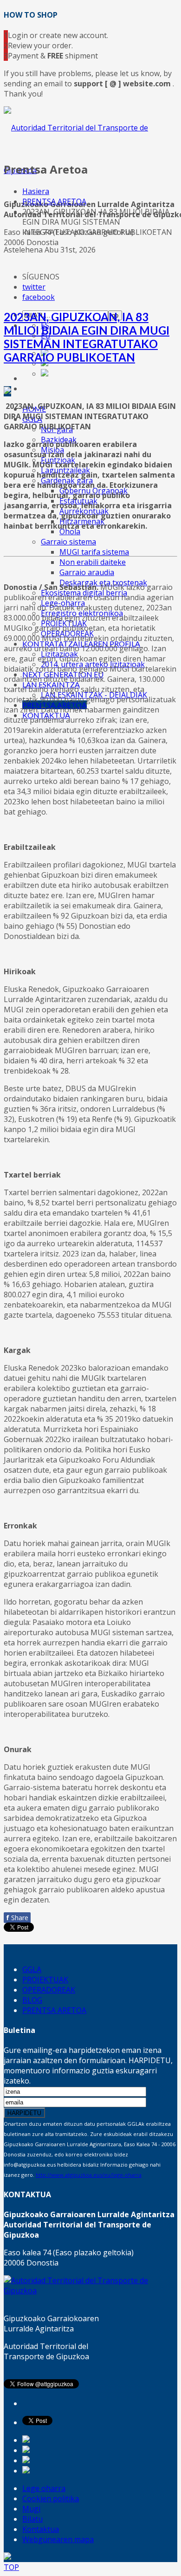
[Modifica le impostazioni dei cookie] (7, 2557)
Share (17, 1918)
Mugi (31, 2509)
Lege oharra (44, 2488)
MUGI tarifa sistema (94, 552)
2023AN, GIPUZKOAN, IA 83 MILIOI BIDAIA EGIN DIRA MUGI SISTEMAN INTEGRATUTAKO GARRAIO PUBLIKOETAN (87, 337)
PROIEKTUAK (45, 1980)
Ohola (70, 531)
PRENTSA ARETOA (54, 201)
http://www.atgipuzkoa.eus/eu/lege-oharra (89, 2175)
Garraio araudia (87, 572)
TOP (11, 2567)
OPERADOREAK (49, 1990)
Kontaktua (41, 2529)
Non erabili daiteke (93, 562)
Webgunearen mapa (58, 2539)
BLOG (32, 2000)
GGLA (32, 1969)
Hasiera (36, 191)
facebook (39, 297)
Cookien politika (51, 2498)
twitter (34, 287)
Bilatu (32, 2519)
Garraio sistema (68, 542)
